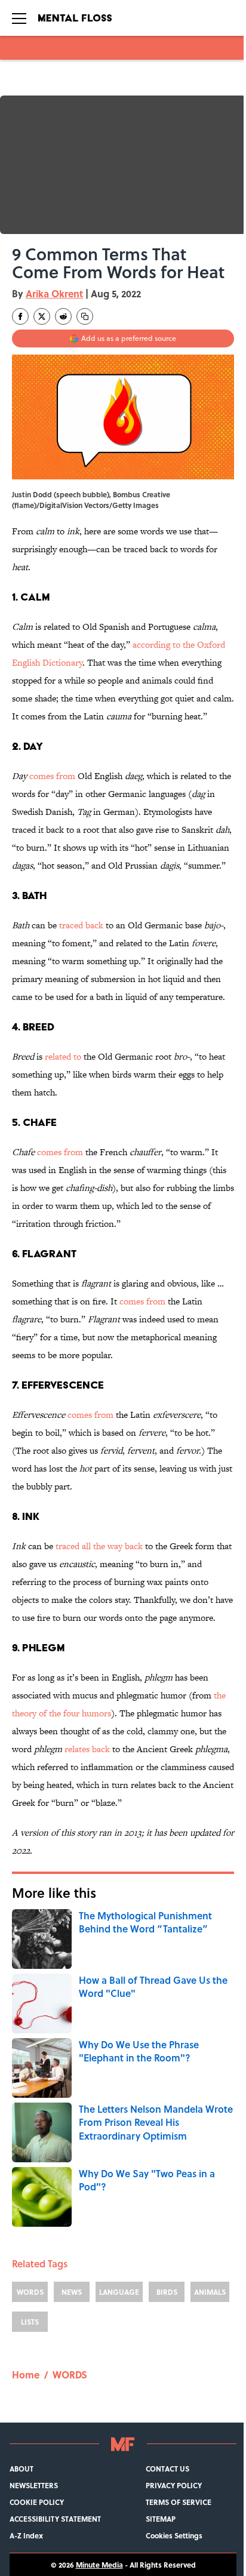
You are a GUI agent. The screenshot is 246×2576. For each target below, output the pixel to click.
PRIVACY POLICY (174, 2485)
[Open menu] (19, 18)
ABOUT (21, 2469)
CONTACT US (167, 2469)
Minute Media (99, 2565)
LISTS (30, 2322)
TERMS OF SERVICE (179, 2502)
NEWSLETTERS (34, 2485)
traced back (81, 925)
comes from (52, 776)
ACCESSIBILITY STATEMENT (55, 2519)
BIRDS (167, 2292)
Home (26, 2375)
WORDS (30, 2292)
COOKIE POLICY (37, 2502)
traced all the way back (99, 1546)
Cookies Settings (174, 2535)
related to (63, 1056)
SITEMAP (161, 2519)
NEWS (72, 2292)
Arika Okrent (54, 293)
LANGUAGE (119, 2292)
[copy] (85, 316)
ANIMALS (210, 2292)
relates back (87, 1749)
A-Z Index (26, 2535)
